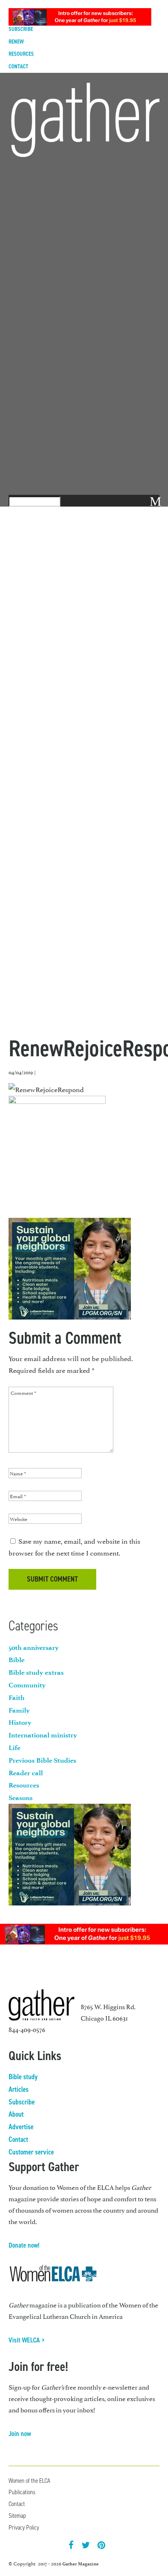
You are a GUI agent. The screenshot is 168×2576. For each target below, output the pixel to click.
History (20, 1722)
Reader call (26, 1773)
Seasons (21, 1798)
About (16, 2114)
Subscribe (22, 2102)
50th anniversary (34, 1647)
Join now (20, 2434)
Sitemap (17, 2516)
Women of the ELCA (29, 2481)
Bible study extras (36, 1672)
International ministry (43, 1735)
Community (27, 1685)
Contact (18, 67)
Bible (17, 1660)
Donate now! (24, 2245)
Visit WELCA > (27, 2340)
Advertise (21, 2127)
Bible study (23, 2077)
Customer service (31, 2152)
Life (14, 1748)
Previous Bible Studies (42, 1760)
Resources (21, 54)
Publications (22, 2492)
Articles (19, 2089)
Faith (17, 1698)
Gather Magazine (81, 2564)
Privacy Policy (24, 2527)
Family (19, 1710)
